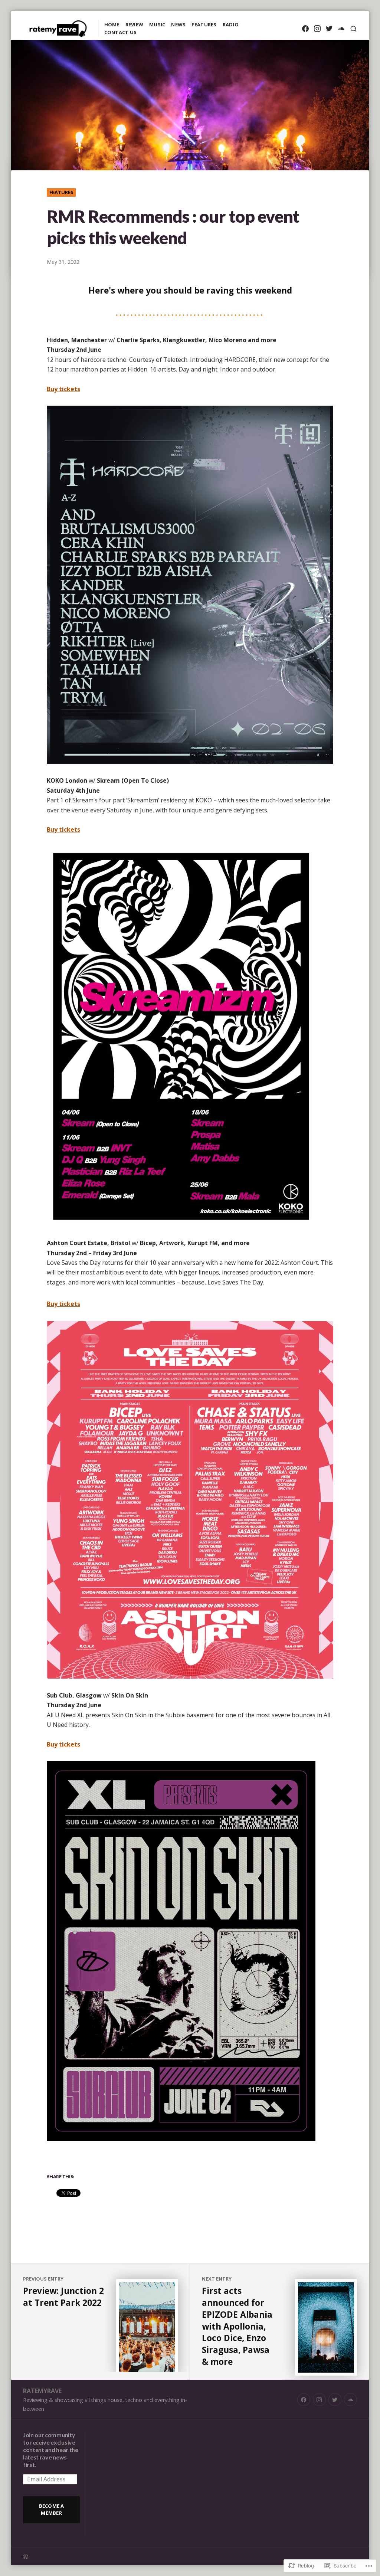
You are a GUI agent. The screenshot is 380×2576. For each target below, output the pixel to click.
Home (112, 24)
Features (204, 24)
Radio (231, 24)
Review (135, 24)
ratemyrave (42, 2391)
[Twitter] (329, 29)
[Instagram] (317, 29)
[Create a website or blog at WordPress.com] (107, 2556)
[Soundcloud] (341, 29)
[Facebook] (305, 29)
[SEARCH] (353, 29)
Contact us (121, 32)
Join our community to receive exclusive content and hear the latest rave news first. (51, 2450)
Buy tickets (63, 389)
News (178, 24)
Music (157, 24)
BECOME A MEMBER (52, 2509)
